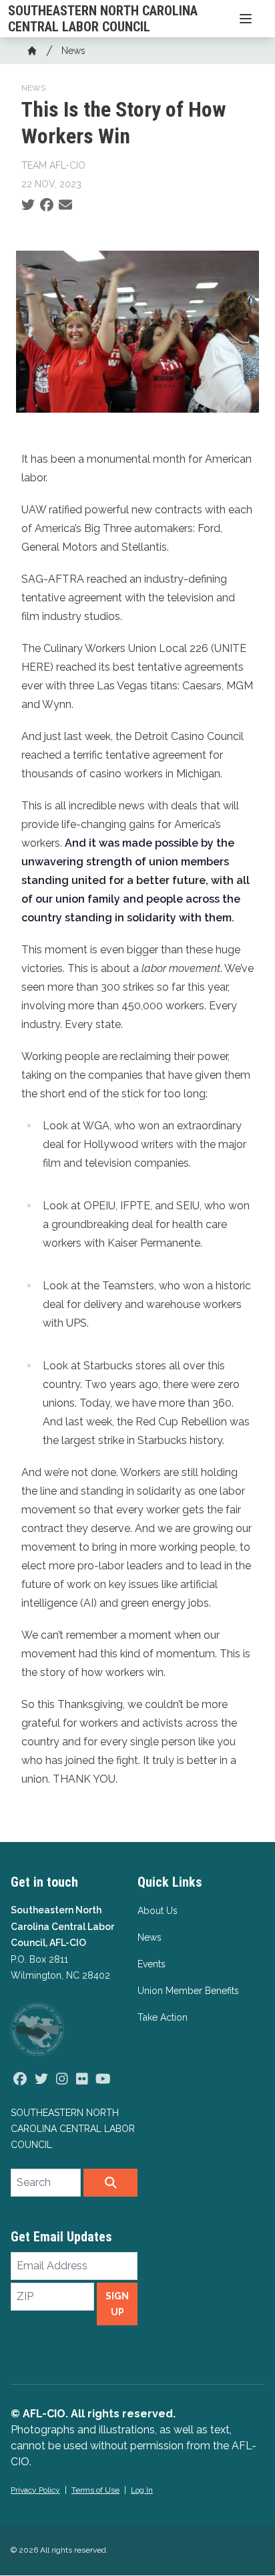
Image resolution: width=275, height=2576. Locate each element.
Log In (142, 2490)
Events (152, 1964)
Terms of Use (95, 2490)
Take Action (163, 2017)
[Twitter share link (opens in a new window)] (28, 205)
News (73, 51)
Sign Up (117, 2304)
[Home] (32, 51)
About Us (158, 1911)
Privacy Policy (35, 2490)
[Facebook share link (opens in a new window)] (47, 205)
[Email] (65, 205)
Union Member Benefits (188, 1991)
